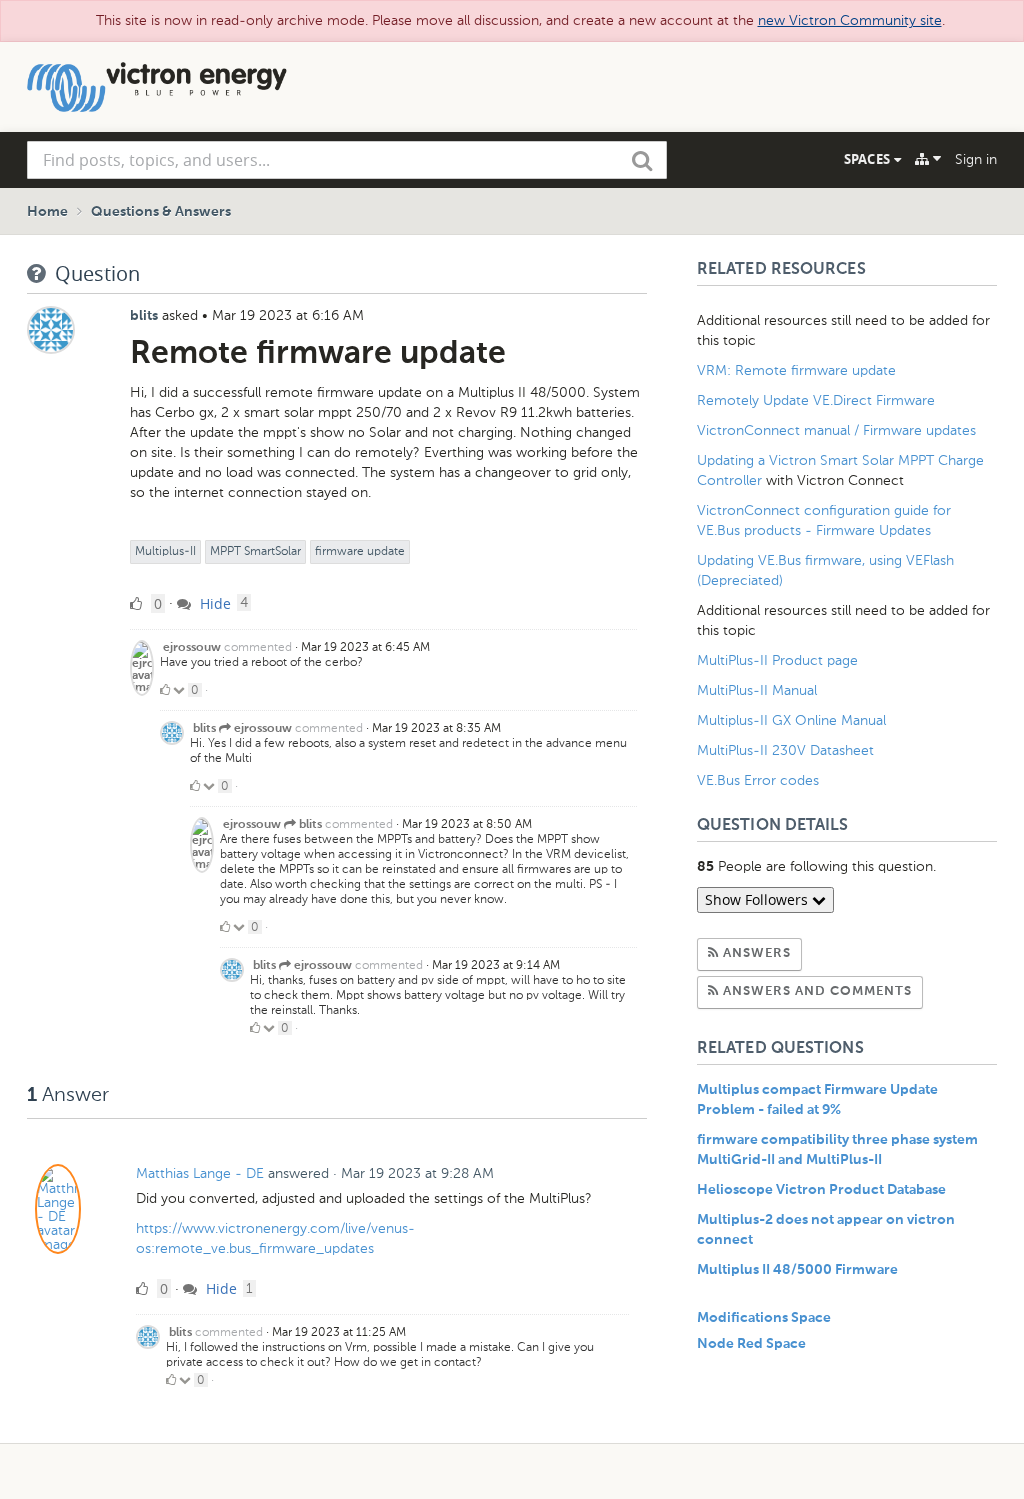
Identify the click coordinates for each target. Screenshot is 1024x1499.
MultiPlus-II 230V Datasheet (787, 750)
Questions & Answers (161, 212)
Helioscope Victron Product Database (821, 1190)
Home (47, 212)
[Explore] (928, 159)
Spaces (869, 159)
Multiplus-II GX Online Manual (791, 720)
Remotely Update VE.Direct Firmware (816, 400)
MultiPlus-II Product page (779, 660)
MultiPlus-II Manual (757, 690)
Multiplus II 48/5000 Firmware (797, 1270)
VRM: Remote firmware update (796, 370)
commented (258, 647)
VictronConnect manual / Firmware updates (836, 430)
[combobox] (347, 160)
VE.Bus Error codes (758, 780)
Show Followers (758, 899)
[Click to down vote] (180, 690)
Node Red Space (751, 1344)
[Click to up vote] (165, 690)
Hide (213, 603)
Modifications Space (764, 1318)
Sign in (976, 159)
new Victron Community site (850, 20)
